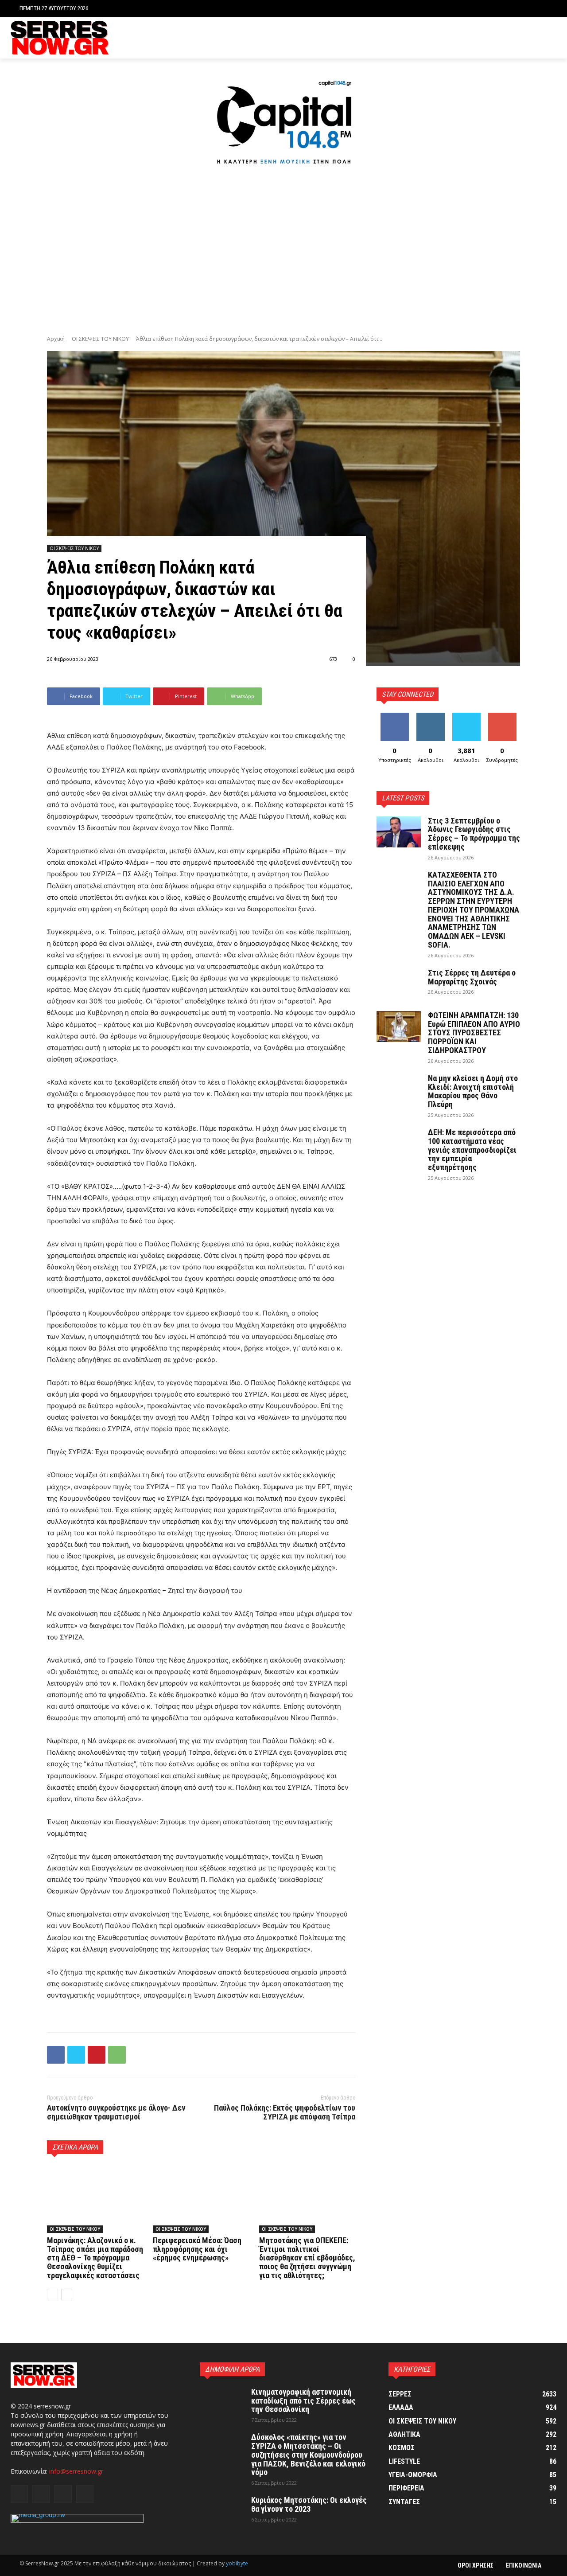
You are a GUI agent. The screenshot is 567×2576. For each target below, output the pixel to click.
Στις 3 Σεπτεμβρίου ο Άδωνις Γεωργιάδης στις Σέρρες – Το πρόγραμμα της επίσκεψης (474, 834)
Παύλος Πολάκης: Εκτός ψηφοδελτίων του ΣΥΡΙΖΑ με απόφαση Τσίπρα (285, 2112)
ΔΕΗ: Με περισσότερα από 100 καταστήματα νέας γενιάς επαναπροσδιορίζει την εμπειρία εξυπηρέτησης (472, 1150)
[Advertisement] (283, 252)
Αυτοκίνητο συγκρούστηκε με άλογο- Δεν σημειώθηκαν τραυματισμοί (116, 2112)
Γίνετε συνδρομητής (505, 719)
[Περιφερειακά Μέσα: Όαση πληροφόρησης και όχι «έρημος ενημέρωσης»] (201, 2199)
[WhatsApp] (117, 2055)
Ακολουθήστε (432, 716)
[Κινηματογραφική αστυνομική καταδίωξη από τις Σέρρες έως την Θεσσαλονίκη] (222, 2403)
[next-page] (67, 2295)
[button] (541, 9)
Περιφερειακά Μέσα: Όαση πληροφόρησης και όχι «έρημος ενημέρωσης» (197, 2249)
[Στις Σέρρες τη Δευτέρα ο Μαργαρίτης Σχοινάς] (399, 984)
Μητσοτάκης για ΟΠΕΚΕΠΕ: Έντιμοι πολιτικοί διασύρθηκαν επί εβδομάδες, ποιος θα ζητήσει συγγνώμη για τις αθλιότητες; (307, 2258)
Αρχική (56, 339)
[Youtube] (551, 38)
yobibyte (237, 2563)
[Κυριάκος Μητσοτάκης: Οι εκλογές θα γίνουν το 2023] (222, 2511)
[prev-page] (52, 2295)
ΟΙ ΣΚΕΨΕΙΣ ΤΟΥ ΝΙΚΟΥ (100, 339)
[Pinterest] (97, 2055)
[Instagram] (524, 38)
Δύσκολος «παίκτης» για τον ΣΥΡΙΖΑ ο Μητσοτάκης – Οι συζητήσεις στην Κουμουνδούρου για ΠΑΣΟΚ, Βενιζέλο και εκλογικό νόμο (308, 2455)
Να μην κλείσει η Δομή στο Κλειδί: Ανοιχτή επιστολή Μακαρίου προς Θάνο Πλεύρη (473, 1091)
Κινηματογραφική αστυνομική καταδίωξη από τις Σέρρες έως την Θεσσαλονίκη (303, 2401)
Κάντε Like (395, 716)
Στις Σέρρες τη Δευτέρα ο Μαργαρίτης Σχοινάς (472, 977)
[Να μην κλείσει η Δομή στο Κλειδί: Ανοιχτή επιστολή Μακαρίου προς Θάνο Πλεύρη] (399, 1089)
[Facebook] (511, 38)
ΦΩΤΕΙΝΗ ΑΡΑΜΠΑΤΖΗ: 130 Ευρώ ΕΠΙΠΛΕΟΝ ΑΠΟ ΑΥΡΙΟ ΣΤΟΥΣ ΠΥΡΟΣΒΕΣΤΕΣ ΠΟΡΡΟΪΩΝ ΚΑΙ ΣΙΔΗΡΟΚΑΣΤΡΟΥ (474, 1033)
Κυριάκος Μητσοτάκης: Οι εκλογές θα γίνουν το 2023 (309, 2504)
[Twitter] (538, 38)
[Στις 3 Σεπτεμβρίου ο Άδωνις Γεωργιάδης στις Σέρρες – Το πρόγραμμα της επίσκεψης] (399, 832)
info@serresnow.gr (76, 2471)
